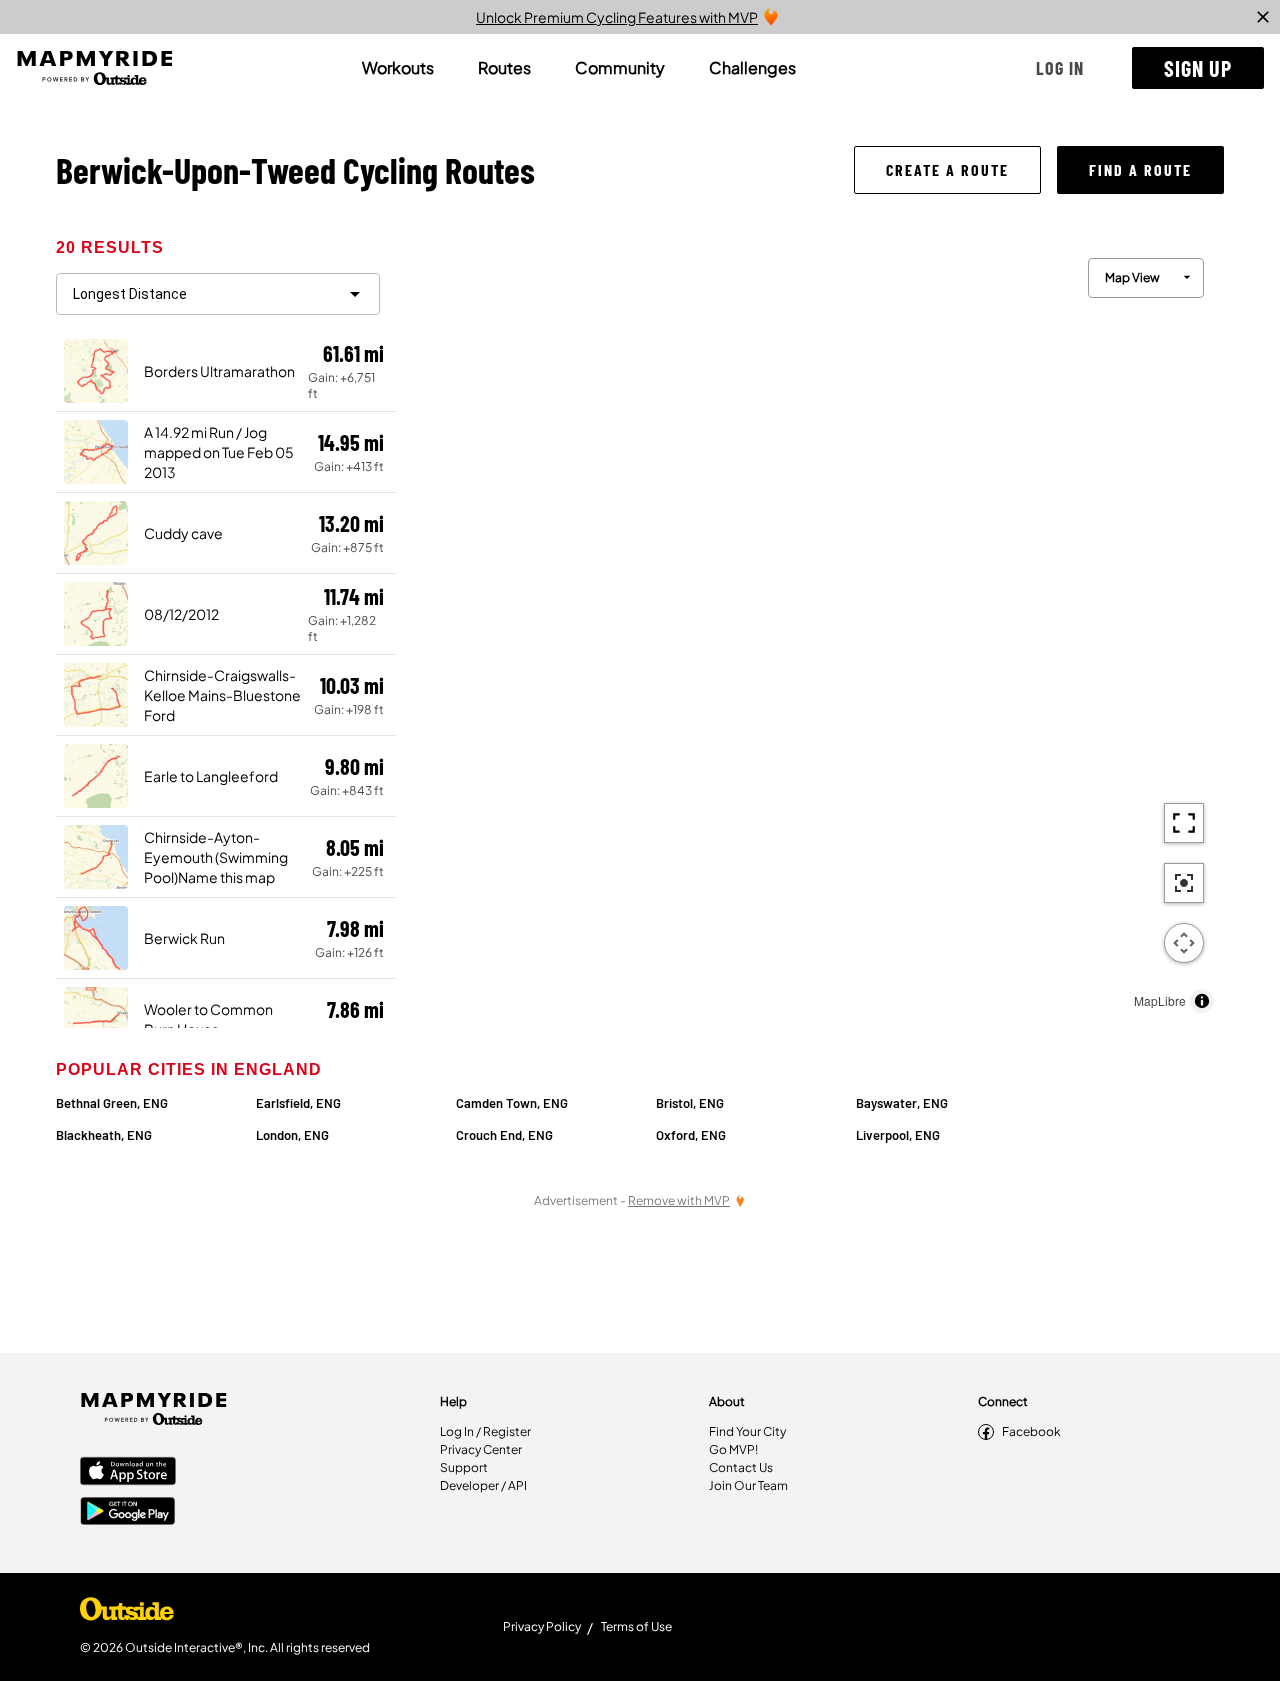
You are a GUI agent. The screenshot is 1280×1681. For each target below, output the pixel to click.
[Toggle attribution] (1202, 1001)
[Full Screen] (1184, 823)
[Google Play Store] (128, 1513)
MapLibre (1160, 1000)
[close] (1263, 17)
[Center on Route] (1184, 883)
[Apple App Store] (128, 1473)
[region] (810, 630)
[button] (1060, 68)
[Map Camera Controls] (1184, 943)
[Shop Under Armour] (127, 1614)
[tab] (398, 68)
